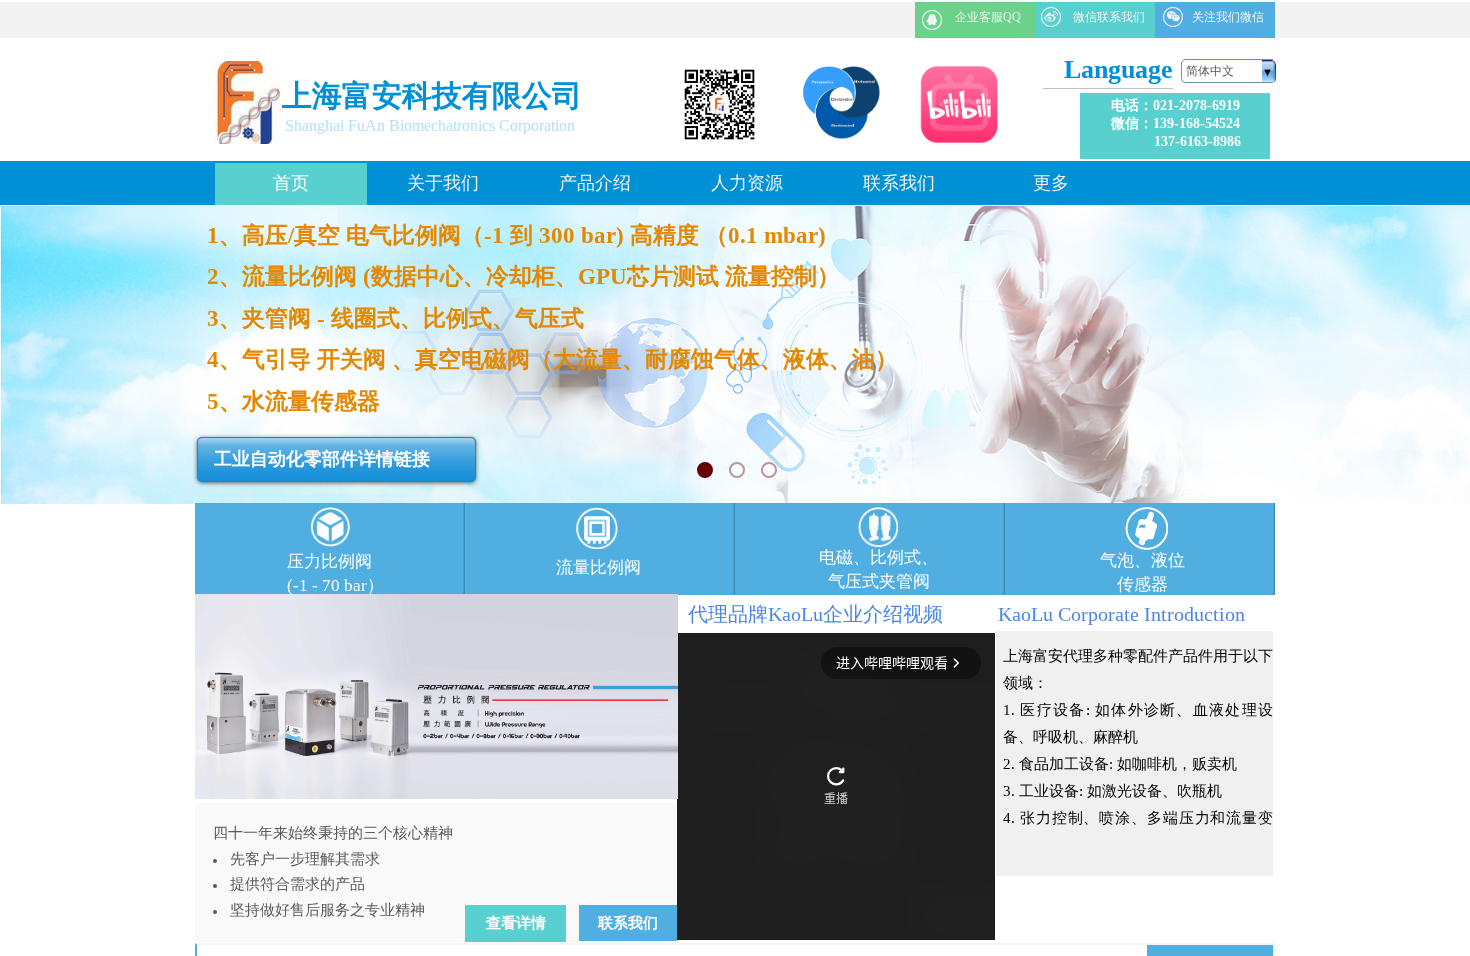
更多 (1051, 183)
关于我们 (443, 183)
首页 (291, 183)
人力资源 (747, 183)
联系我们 (899, 183)
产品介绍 (595, 183)
